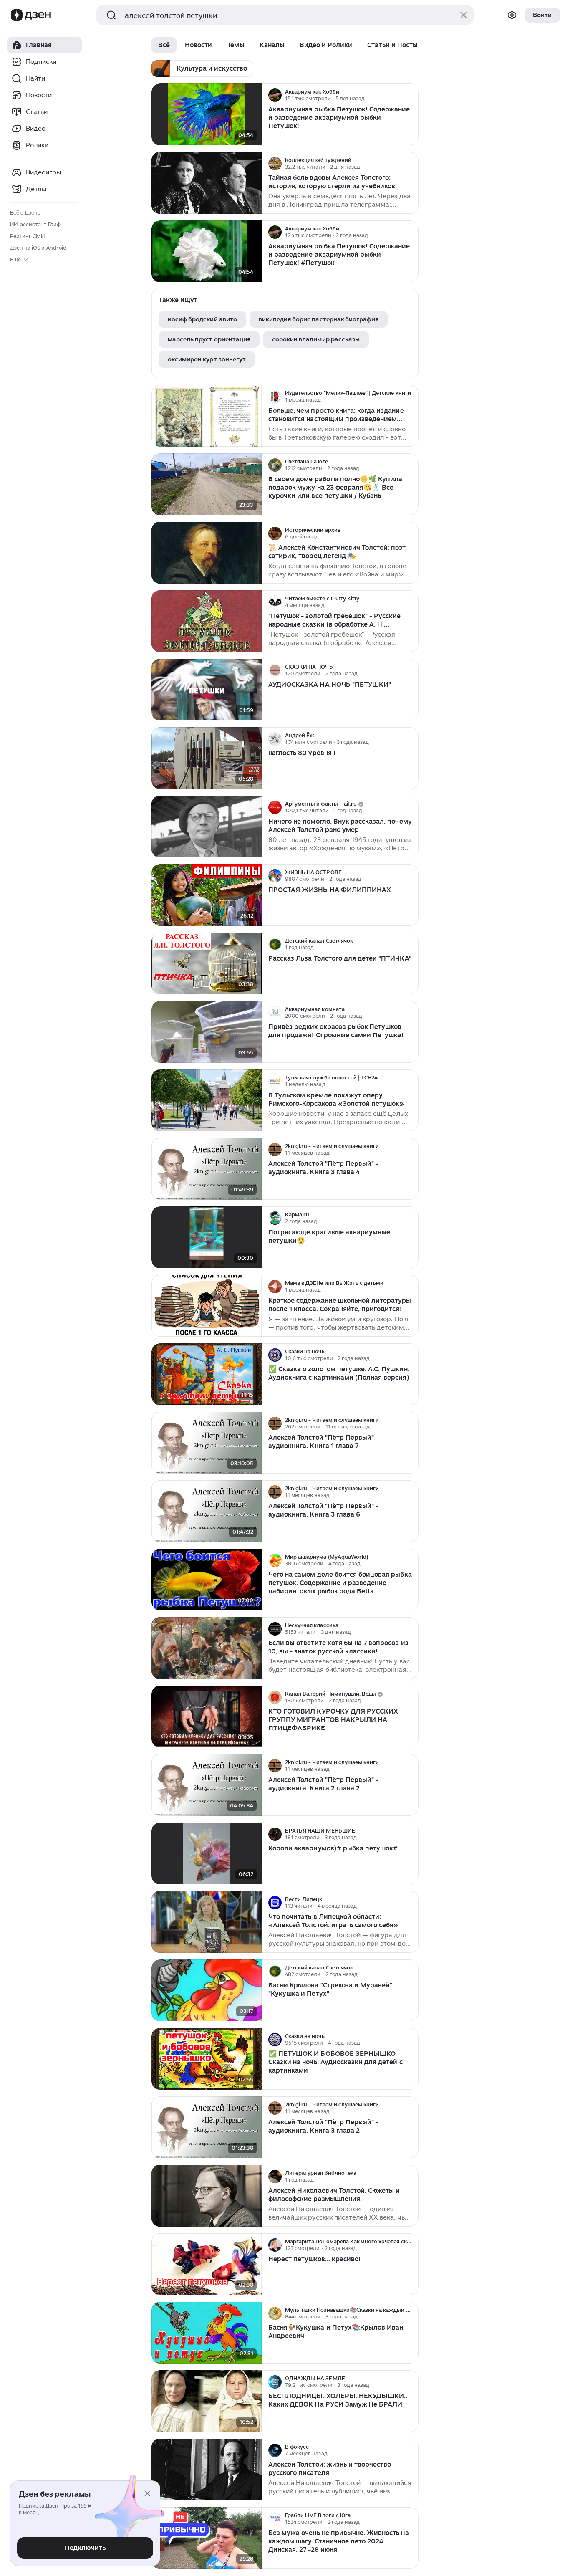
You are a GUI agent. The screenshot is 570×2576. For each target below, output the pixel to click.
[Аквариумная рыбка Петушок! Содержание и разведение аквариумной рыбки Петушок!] (207, 115)
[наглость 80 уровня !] (207, 758)
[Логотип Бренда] (17, 15)
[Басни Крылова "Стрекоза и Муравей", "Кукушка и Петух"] (207, 1991)
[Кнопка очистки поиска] (464, 15)
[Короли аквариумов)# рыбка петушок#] (207, 1854)
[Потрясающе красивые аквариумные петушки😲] (207, 1237)
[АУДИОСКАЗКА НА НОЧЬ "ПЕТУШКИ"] (207, 690)
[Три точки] (411, 95)
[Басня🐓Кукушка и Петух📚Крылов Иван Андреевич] (207, 2333)
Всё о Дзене (25, 213)
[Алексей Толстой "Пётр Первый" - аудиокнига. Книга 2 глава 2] (207, 1785)
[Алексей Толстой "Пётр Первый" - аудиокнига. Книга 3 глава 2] (207, 2127)
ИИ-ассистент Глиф (35, 224)
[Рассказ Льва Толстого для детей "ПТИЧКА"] (207, 964)
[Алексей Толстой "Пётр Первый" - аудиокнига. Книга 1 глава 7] (207, 1443)
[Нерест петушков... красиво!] (207, 2264)
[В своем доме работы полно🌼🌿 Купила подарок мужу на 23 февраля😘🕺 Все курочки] (207, 484)
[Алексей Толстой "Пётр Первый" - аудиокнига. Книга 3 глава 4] (207, 1169)
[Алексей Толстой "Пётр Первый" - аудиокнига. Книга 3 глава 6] (207, 1511)
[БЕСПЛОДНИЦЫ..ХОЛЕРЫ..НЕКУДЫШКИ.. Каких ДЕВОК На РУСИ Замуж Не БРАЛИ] (207, 2401)
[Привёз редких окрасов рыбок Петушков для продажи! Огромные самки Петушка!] (207, 1032)
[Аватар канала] (275, 95)
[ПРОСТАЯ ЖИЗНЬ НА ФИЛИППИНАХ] (207, 895)
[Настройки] (512, 15)
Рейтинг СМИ (27, 236)
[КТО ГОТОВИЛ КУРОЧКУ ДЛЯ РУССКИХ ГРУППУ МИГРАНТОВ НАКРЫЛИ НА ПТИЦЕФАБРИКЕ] (207, 1717)
